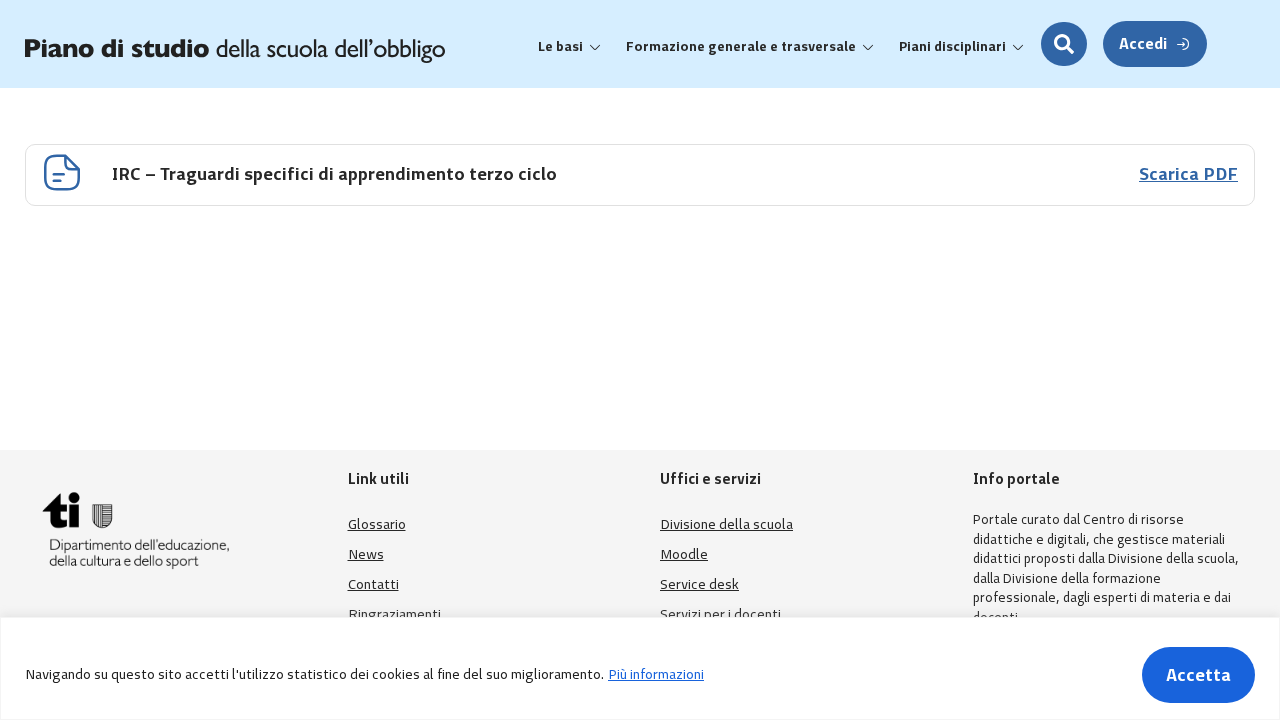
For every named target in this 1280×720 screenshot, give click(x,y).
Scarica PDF (1188, 174)
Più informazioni (656, 674)
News (366, 554)
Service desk (699, 584)
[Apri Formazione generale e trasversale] (868, 47)
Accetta (1198, 675)
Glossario (377, 524)
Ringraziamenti (394, 614)
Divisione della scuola (726, 524)
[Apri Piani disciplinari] (1018, 47)
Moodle (684, 554)
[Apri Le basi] (595, 47)
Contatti (373, 584)
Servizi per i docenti (720, 614)
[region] (640, 668)
